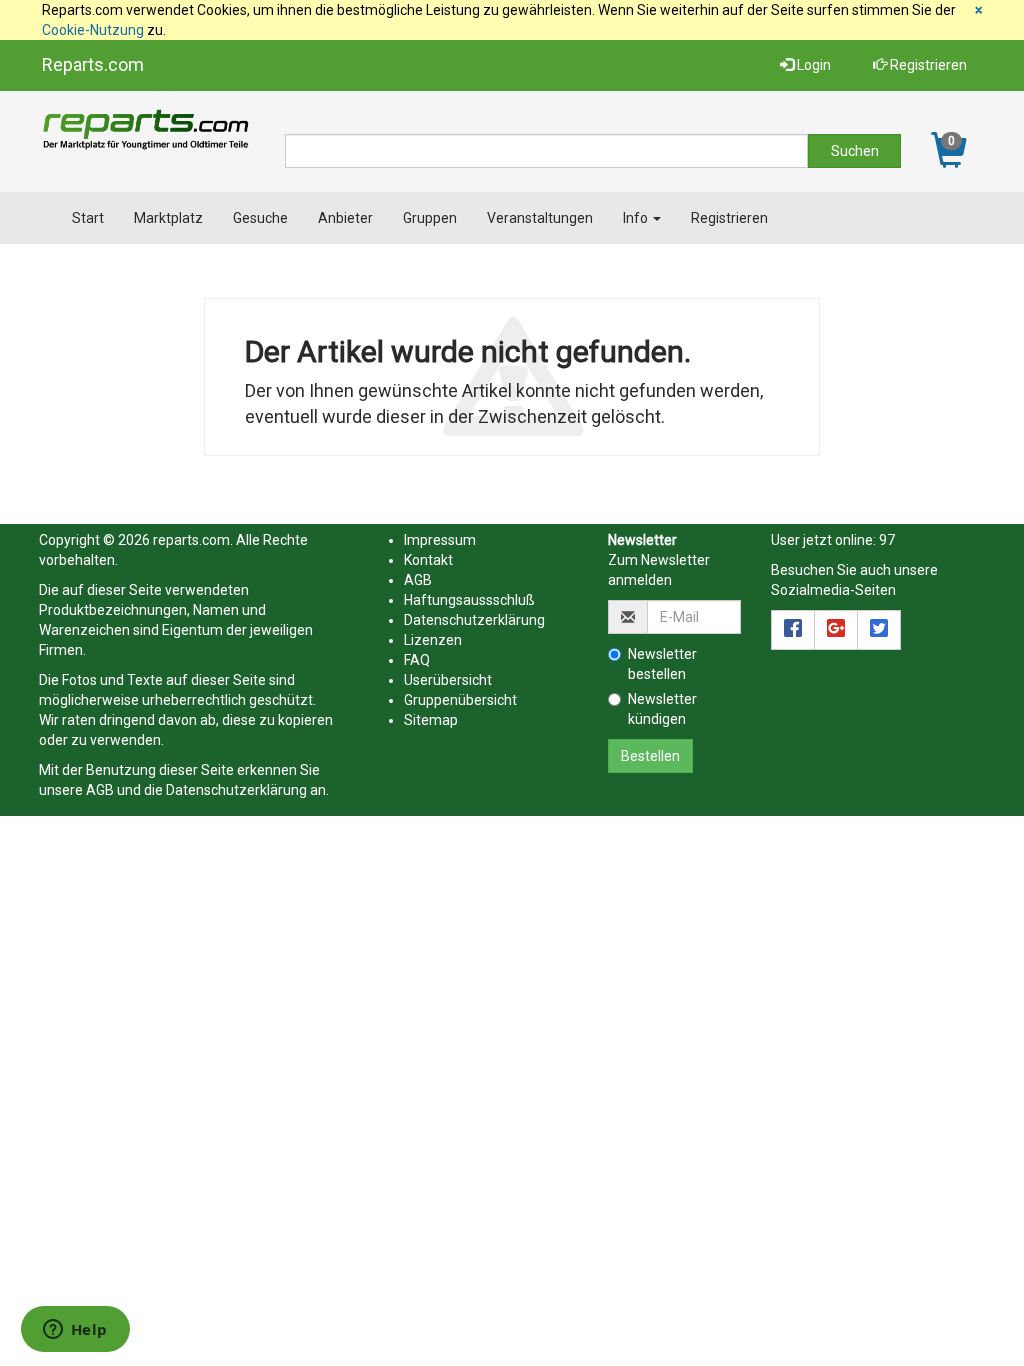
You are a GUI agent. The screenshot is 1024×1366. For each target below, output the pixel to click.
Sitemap (431, 720)
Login (812, 65)
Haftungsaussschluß (469, 600)
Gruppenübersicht (460, 700)
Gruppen (430, 218)
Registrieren (927, 65)
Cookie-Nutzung (93, 30)
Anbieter (345, 218)
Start (88, 218)
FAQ (417, 660)
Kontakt (428, 560)
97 (887, 540)
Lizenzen (433, 640)
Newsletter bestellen (662, 664)
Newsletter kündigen (662, 709)
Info (637, 218)
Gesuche (260, 218)
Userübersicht (448, 680)
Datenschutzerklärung (236, 790)
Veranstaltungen (540, 218)
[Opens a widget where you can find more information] (75, 1331)
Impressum (440, 540)
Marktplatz (168, 218)
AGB (100, 790)
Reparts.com (93, 64)
